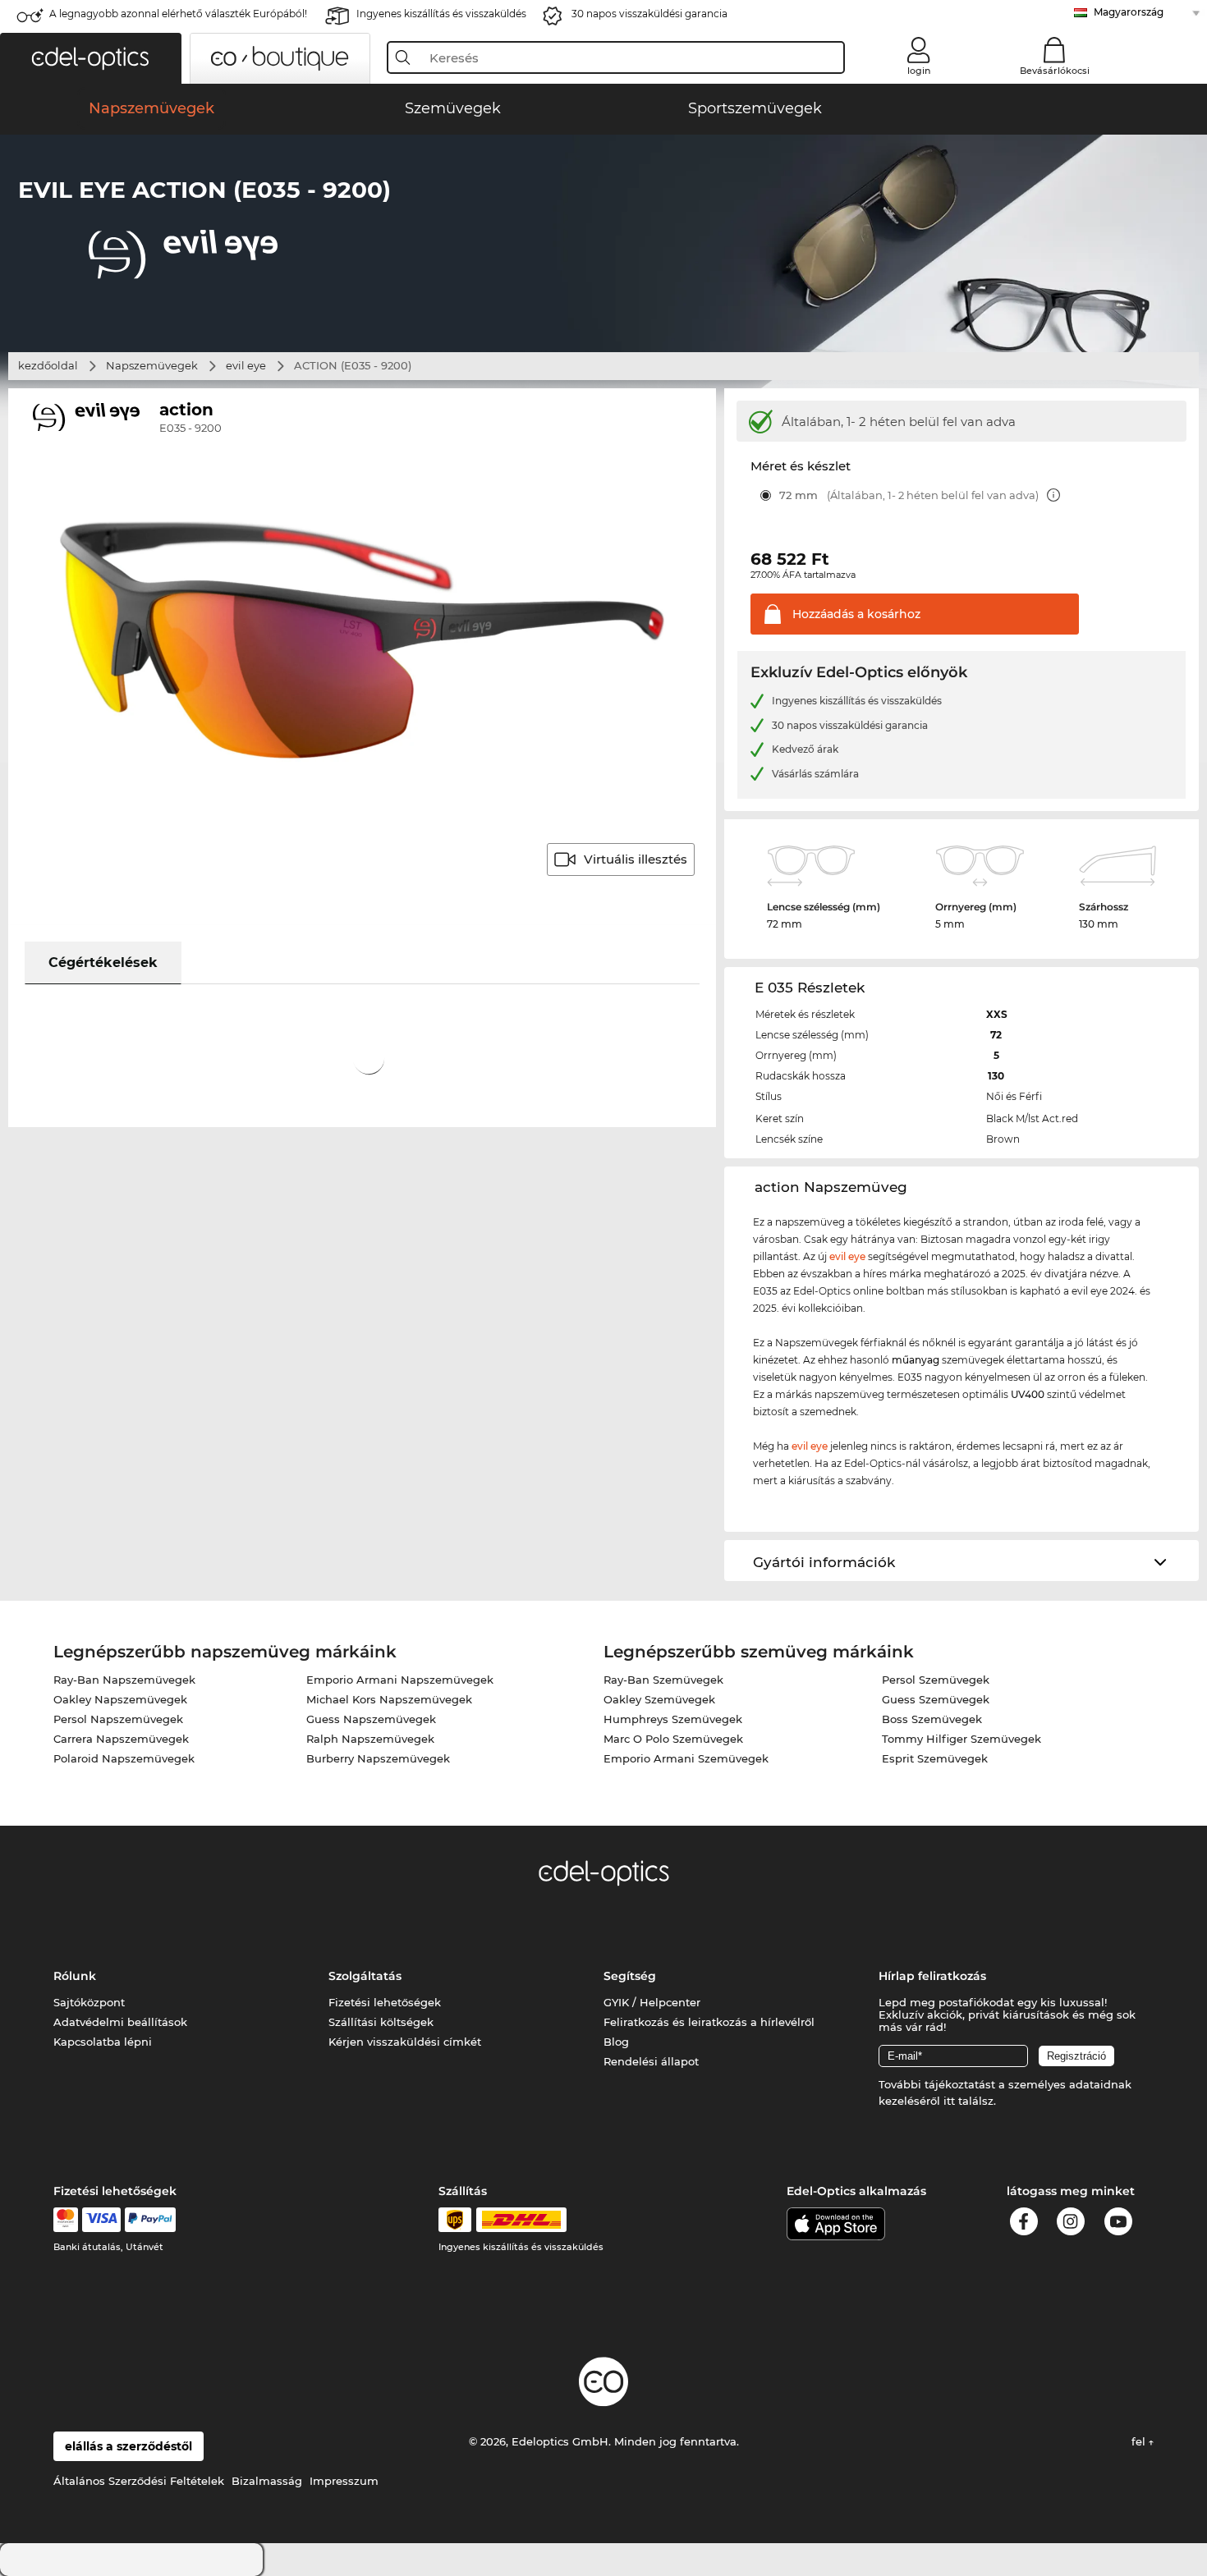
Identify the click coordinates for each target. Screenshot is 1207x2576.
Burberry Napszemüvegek (378, 1758)
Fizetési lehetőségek (385, 2002)
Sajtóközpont (89, 2002)
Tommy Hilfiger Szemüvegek (961, 1739)
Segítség (630, 1976)
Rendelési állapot (651, 2061)
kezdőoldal (48, 365)
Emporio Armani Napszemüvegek (400, 1680)
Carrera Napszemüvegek (121, 1739)
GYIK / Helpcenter (652, 2002)
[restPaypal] (151, 2220)
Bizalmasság (267, 2481)
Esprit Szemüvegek (935, 1758)
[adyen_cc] (66, 2220)
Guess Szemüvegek (936, 1699)
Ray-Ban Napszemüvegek (124, 1680)
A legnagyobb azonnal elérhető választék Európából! (178, 14)
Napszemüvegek (152, 365)
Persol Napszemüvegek (118, 1719)
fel (1140, 2441)
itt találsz (968, 2101)
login (919, 71)
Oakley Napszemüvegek (120, 1699)
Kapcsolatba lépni (103, 2042)
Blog (616, 2042)
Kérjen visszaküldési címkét (405, 2042)
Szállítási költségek (381, 2022)
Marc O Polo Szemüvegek (673, 1739)
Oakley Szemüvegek (659, 1699)
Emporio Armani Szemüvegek (686, 1758)
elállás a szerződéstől (129, 2446)
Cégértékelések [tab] (103, 963)
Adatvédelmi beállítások (120, 2022)
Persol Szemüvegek (936, 1680)
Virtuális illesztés (636, 859)
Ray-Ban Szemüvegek (663, 1680)
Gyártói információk (824, 1562)
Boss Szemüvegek (932, 1719)
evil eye (246, 365)
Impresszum (344, 2481)
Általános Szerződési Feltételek (139, 2481)
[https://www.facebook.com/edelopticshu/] (1024, 2224)
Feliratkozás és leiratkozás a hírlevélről (709, 2022)
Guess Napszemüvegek (371, 1719)
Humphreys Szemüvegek (673, 1719)
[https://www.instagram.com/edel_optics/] (1071, 2224)
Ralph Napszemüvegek (370, 1739)
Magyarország (1129, 12)
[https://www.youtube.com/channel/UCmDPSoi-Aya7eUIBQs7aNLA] (1118, 2224)
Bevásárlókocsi (1055, 71)
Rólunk (75, 1976)
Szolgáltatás (365, 1976)
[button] (91, 58)
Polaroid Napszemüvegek (124, 1758)
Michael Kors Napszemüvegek (389, 1699)
